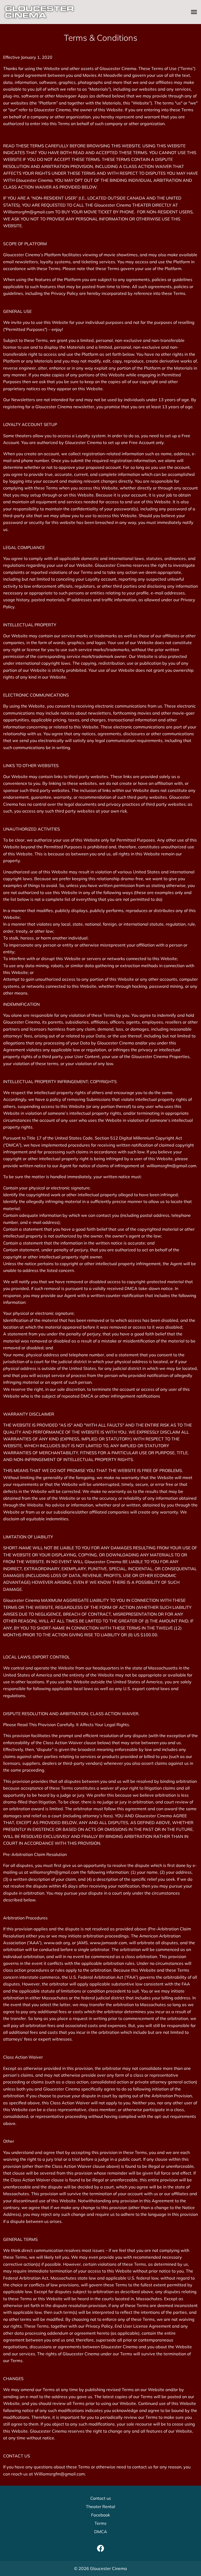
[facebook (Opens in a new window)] (100, 2548)
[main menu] (194, 12)
